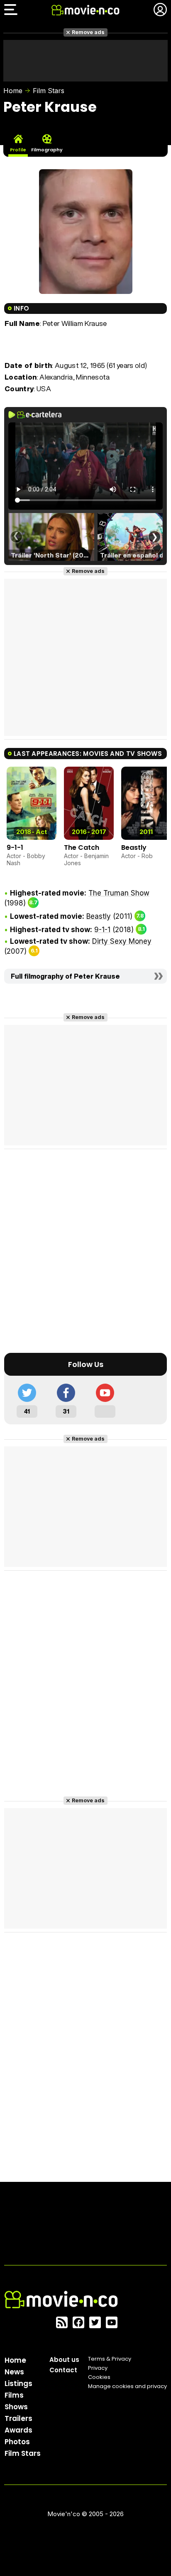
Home (13, 91)
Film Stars (49, 91)
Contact (63, 2370)
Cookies (99, 2377)
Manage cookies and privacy (127, 2386)
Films (14, 2395)
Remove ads (88, 32)
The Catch (82, 848)
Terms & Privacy (110, 2359)
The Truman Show (119, 893)
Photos (17, 2442)
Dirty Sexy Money (122, 941)
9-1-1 (15, 848)
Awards (18, 2430)
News (14, 2372)
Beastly (134, 848)
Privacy (98, 2368)
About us (64, 2360)
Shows (16, 2407)
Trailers (18, 2418)
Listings (18, 2384)
